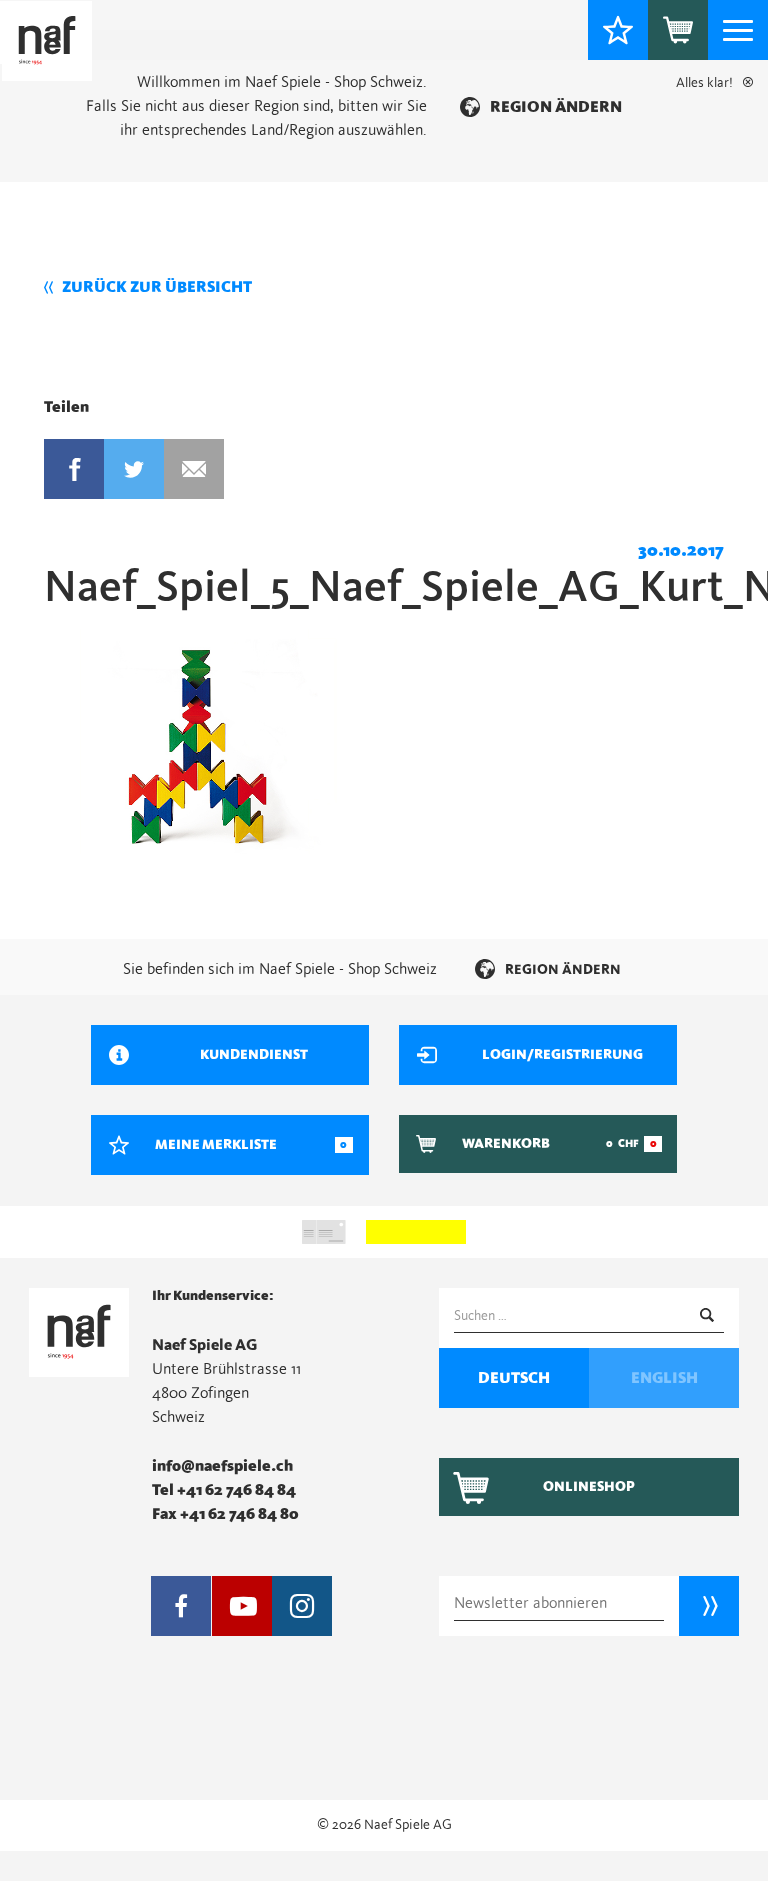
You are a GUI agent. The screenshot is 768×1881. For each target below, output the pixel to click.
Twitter (134, 469)
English (664, 1378)
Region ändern (556, 107)
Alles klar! (704, 83)
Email (194, 469)
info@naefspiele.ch (222, 1466)
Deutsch (514, 1378)
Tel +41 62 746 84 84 (224, 1490)
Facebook (74, 469)
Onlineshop (589, 1487)
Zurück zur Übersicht (157, 287)
